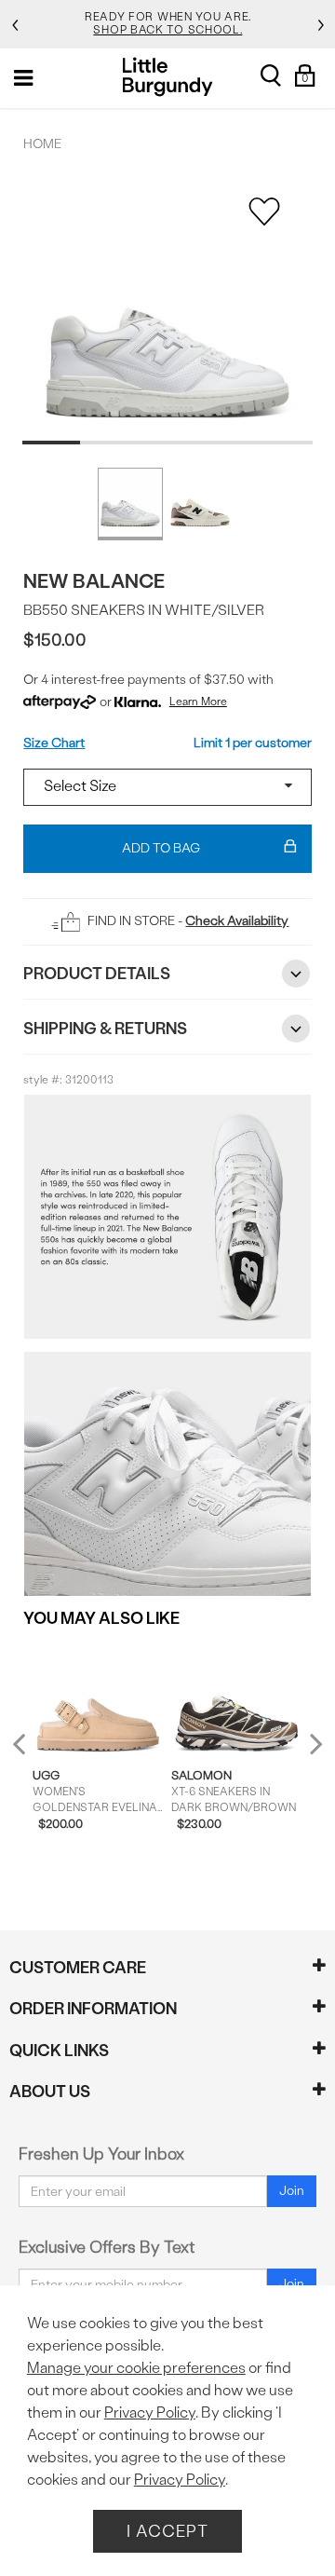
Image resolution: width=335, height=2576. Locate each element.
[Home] (168, 77)
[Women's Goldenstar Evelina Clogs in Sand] (98, 1697)
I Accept (167, 2531)
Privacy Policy (150, 2412)
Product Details (97, 973)
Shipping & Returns (105, 1028)
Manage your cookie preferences (136, 2368)
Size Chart (54, 743)
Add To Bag (161, 848)
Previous (31, 1752)
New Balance (94, 581)
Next (312, 1744)
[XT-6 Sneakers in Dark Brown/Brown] (236, 1697)
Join (292, 2191)
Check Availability (237, 921)
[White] (130, 504)
